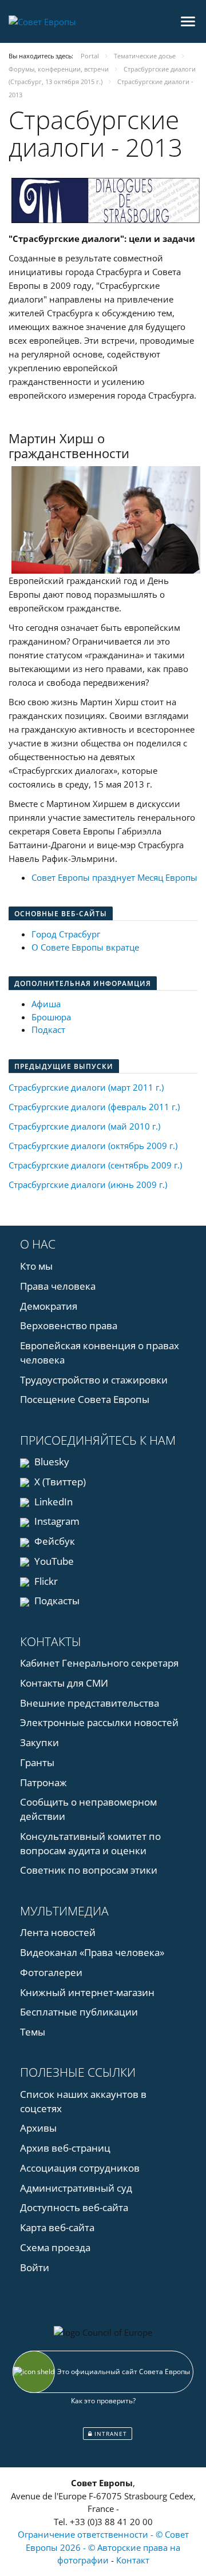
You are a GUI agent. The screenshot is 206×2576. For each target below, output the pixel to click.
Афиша (46, 1004)
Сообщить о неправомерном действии (88, 1809)
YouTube (53, 1561)
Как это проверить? (103, 2401)
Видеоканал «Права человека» (92, 1952)
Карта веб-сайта (57, 2227)
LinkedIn (52, 1502)
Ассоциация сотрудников (80, 2168)
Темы (33, 2032)
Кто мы (36, 1266)
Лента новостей (58, 1932)
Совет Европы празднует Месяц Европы (114, 877)
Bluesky (51, 1462)
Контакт (133, 2560)
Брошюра (51, 1017)
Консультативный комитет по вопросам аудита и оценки (90, 1843)
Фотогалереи (51, 1972)
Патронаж (43, 1782)
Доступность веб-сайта (74, 2207)
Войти (35, 2267)
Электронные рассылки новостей (99, 1722)
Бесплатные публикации (79, 2012)
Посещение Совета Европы (85, 1399)
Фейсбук (54, 1541)
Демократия (49, 1306)
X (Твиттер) (59, 1482)
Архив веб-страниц (65, 2148)
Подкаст (48, 1029)
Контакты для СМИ (64, 1683)
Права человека (58, 1286)
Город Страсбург (66, 934)
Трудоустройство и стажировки (94, 1380)
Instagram (56, 1521)
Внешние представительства (90, 1703)
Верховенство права (69, 1325)
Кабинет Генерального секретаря (99, 1663)
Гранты (37, 1762)
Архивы (38, 2128)
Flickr (45, 1581)
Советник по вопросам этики (89, 1870)
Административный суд (76, 2188)
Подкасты (56, 1601)
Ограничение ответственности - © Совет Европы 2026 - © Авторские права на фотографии (103, 2547)
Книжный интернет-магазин (87, 1992)
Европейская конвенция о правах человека (100, 1353)
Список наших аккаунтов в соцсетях (83, 2101)
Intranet (110, 2434)
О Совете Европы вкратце (85, 947)
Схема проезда (55, 2247)
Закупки (39, 1742)
